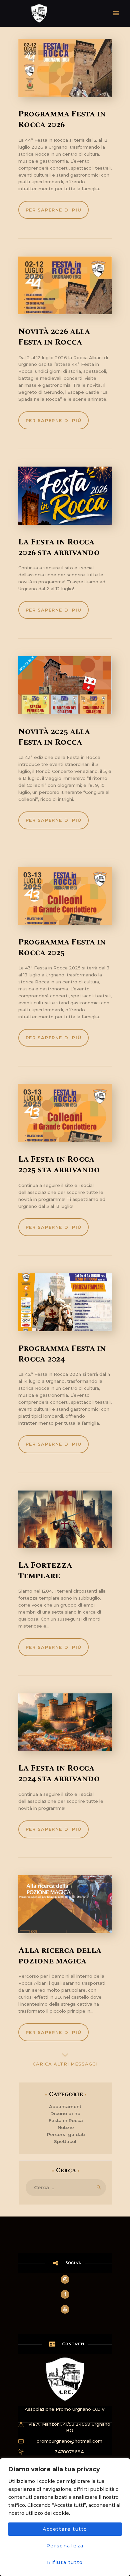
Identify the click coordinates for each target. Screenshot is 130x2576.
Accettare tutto (65, 2529)
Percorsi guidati (66, 2134)
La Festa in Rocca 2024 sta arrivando (59, 1774)
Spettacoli (66, 2141)
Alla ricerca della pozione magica (60, 1956)
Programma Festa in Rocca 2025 (62, 947)
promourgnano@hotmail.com (69, 2441)
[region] (65, 2517)
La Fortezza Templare (45, 1571)
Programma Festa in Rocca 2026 (62, 119)
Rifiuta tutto (65, 2562)
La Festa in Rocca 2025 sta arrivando (59, 1165)
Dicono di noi (66, 2113)
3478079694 (69, 2452)
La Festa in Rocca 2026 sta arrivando (59, 547)
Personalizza (65, 2546)
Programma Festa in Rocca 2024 (62, 1354)
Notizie (66, 2127)
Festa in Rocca (66, 2120)
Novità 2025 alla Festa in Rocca (54, 737)
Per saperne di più (54, 210)
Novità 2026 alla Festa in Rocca (54, 337)
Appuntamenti (66, 2106)
